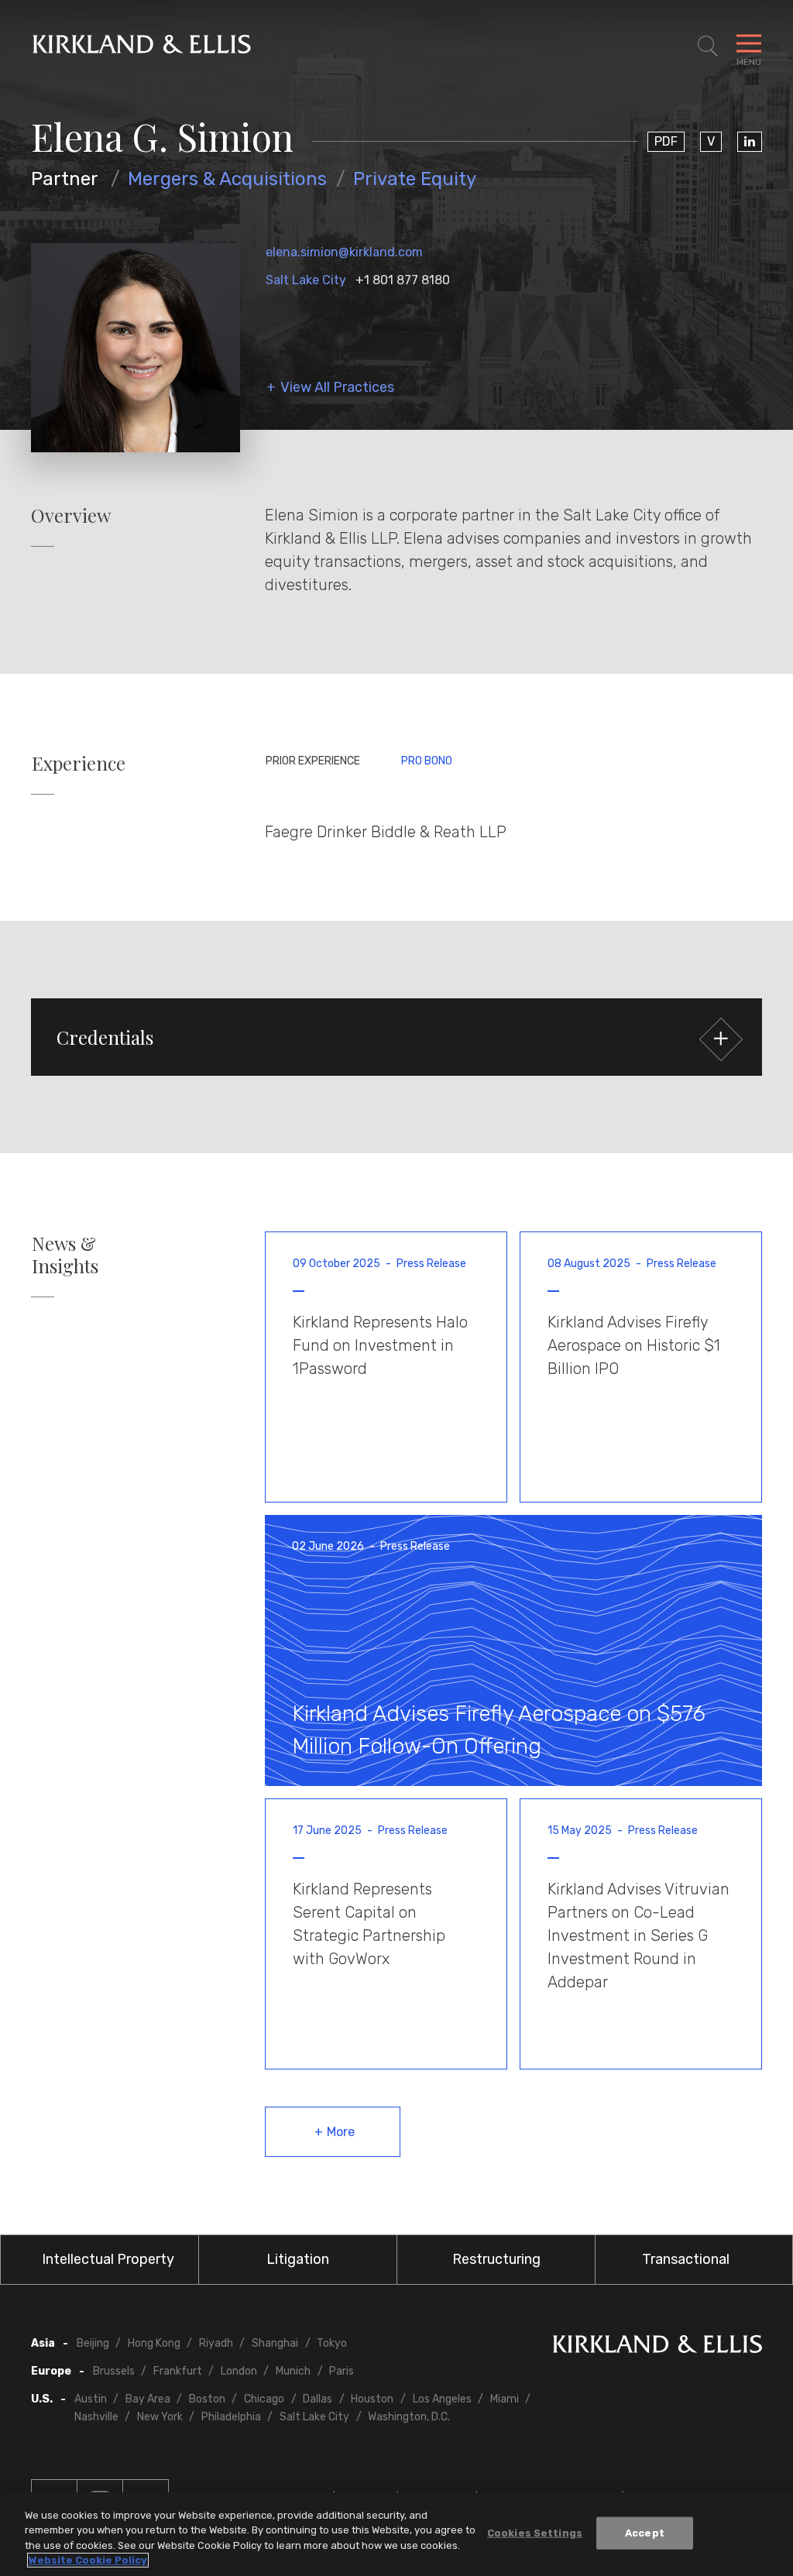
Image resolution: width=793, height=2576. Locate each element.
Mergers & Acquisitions (227, 179)
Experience (79, 763)
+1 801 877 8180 (403, 280)
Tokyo (332, 2343)
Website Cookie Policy (88, 2560)
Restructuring (496, 2259)
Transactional (686, 2259)
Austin (91, 2399)
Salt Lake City (306, 280)
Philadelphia (231, 2417)
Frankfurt (178, 2371)
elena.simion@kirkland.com (344, 252)
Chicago (264, 2399)
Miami (505, 2399)
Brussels (114, 2371)
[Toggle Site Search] (708, 46)
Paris (342, 2371)
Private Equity (415, 179)
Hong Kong (154, 2343)
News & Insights (65, 1255)
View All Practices (337, 388)
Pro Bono (427, 761)
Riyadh (216, 2343)
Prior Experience (313, 761)
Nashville (96, 2417)
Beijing (93, 2343)
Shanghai (275, 2343)
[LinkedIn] (750, 142)
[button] (396, 1037)
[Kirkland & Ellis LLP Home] (657, 2347)
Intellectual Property (108, 2259)
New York (160, 2417)
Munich (293, 2371)
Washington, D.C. (409, 2417)
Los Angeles (442, 2399)
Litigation (298, 2259)
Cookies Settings (535, 2533)
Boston (207, 2399)
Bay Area (148, 2399)
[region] (396, 2534)
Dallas (318, 2399)
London (239, 2371)
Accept (645, 2533)
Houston (372, 2399)
